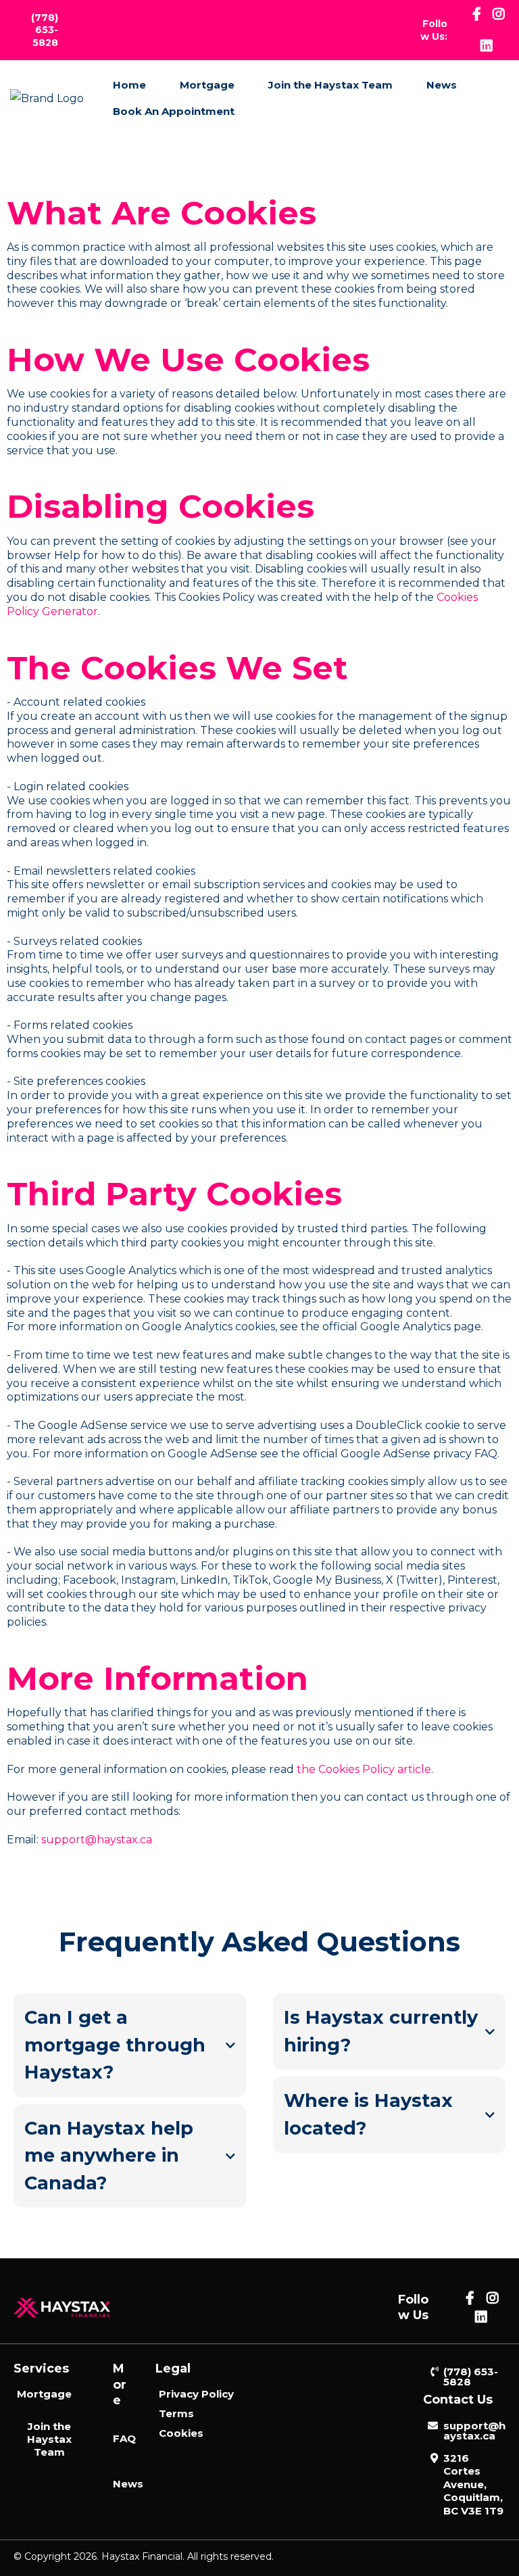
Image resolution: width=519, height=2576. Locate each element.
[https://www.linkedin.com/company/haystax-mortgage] (488, 46)
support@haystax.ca (97, 1840)
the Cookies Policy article (364, 1769)
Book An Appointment (174, 111)
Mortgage (207, 85)
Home (129, 85)
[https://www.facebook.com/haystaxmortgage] (478, 14)
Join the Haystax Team (330, 85)
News (442, 85)
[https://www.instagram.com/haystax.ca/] (499, 21)
